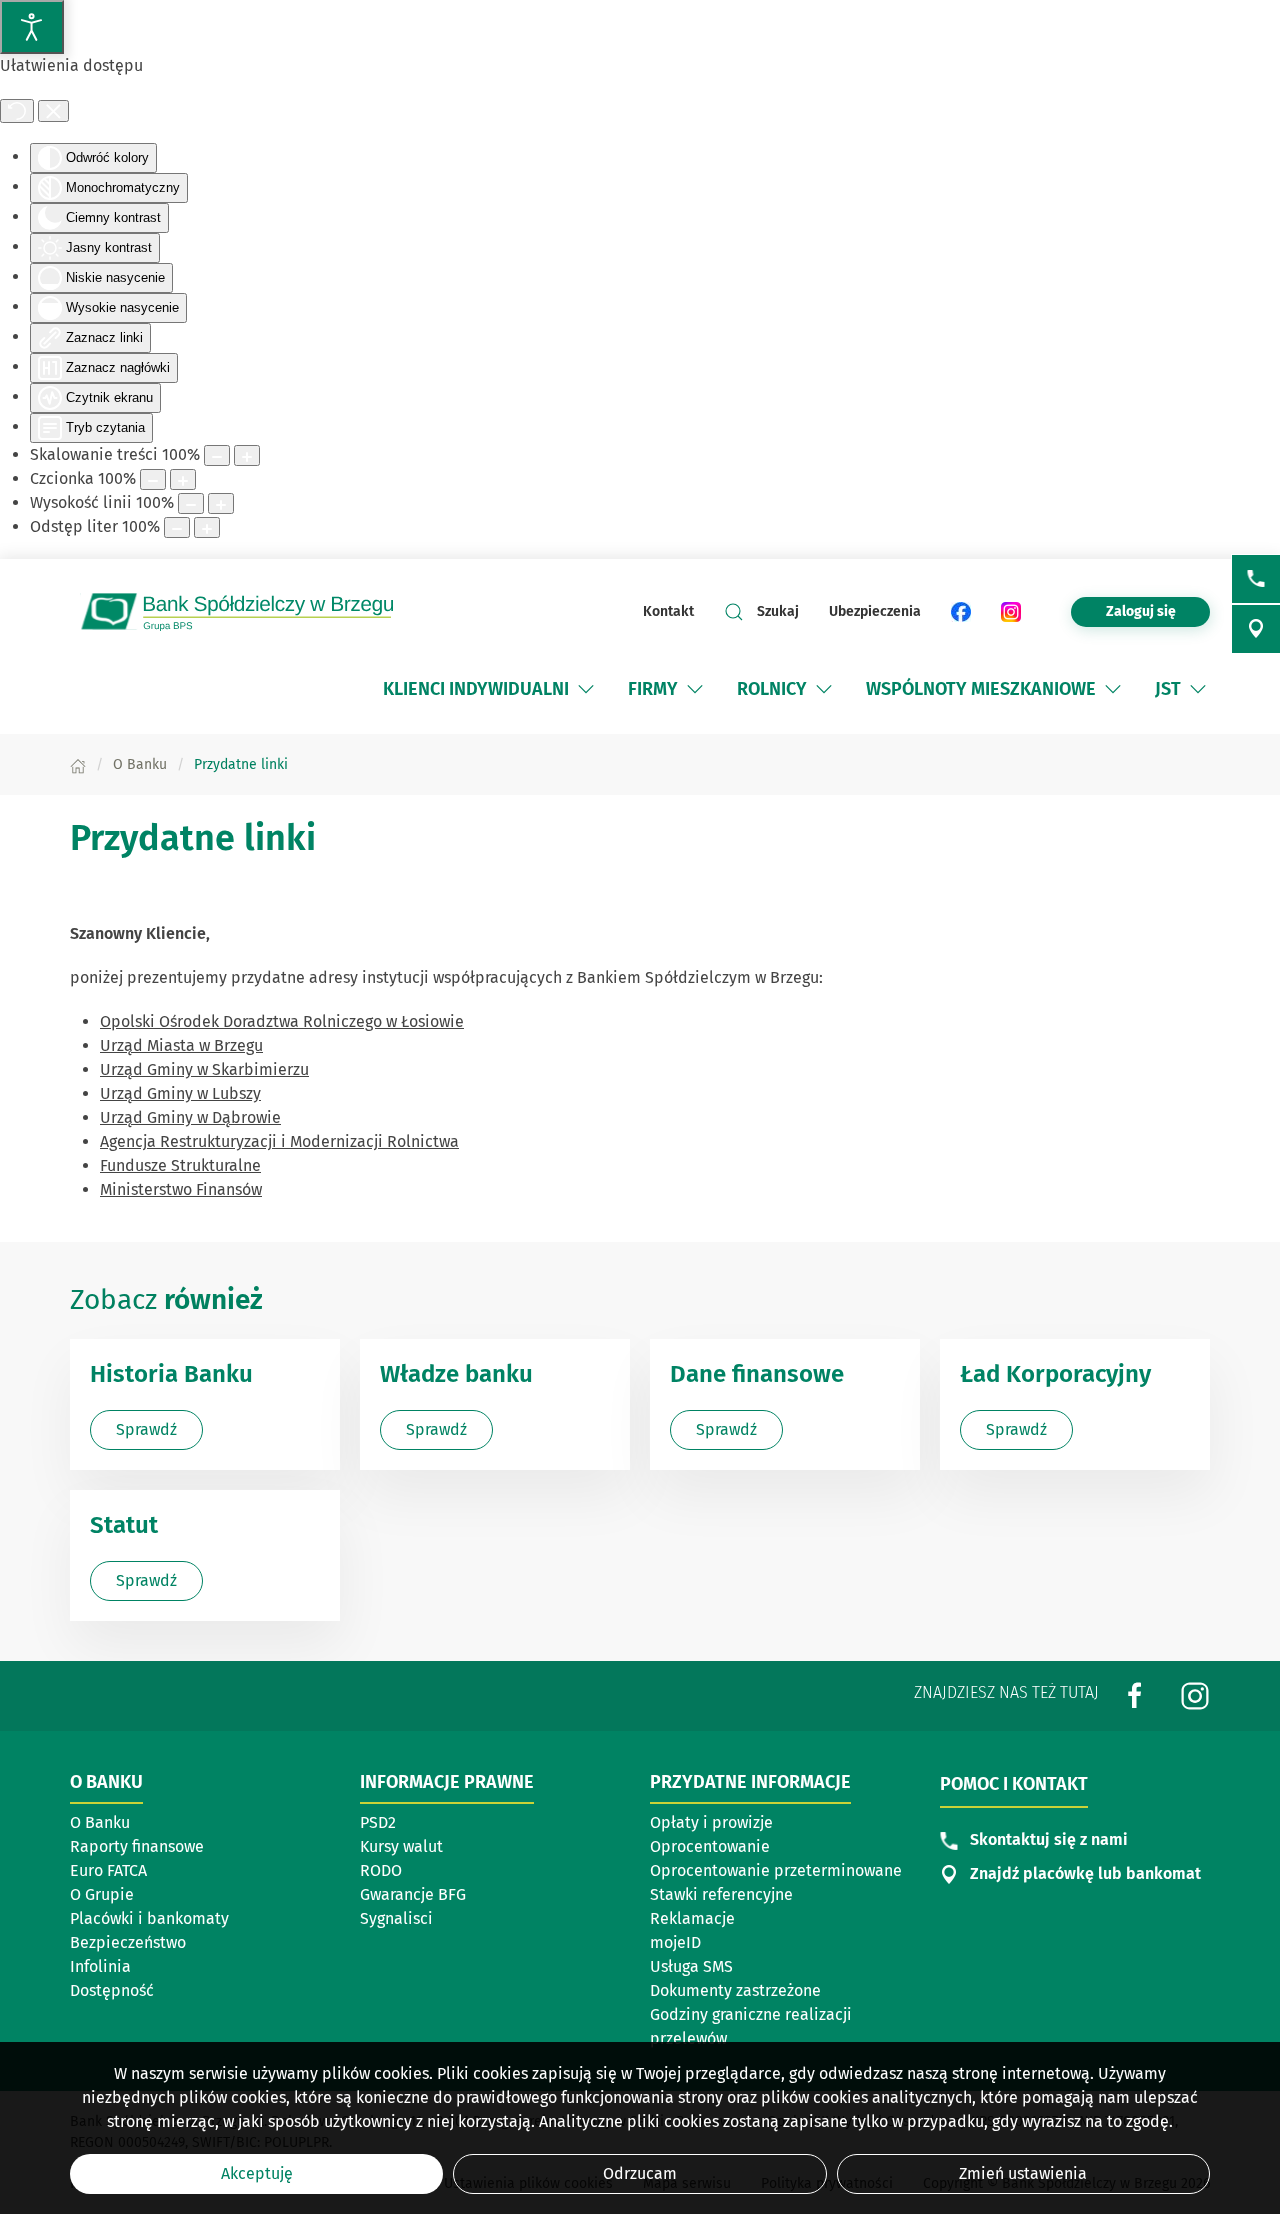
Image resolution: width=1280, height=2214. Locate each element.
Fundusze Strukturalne (180, 1165)
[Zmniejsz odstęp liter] (177, 527)
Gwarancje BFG (413, 1894)
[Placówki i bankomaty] (1256, 629)
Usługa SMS (691, 1966)
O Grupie (102, 1894)
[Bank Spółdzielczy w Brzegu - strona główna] (250, 611)
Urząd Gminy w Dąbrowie (190, 1117)
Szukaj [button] (778, 611)
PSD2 (378, 1822)
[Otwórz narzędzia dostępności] (32, 27)
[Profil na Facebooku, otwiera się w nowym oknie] (1135, 1694)
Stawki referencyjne (721, 1894)
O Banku (100, 1822)
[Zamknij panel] (53, 111)
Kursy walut (401, 1846)
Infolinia (100, 1966)
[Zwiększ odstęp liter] (207, 527)
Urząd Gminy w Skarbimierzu (204, 1069)
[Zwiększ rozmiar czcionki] (183, 479)
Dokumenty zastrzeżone (735, 1990)
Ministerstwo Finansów (181, 1189)
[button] (586, 689)
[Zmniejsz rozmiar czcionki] (153, 479)
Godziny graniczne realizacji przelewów (751, 2026)
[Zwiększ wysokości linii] (221, 503)
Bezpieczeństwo (128, 1942)
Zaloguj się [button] (1141, 611)
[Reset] (17, 111)
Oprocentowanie (710, 1846)
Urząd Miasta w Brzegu (181, 1045)
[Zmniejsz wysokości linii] (191, 503)
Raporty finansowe (137, 1846)
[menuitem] (490, 689)
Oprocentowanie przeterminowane (776, 1870)
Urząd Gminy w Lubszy (180, 1093)
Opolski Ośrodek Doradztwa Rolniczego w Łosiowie (282, 1021)
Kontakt (668, 611)
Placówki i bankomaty (149, 1918)
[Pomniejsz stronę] (217, 455)
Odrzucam (640, 2173)
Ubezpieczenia (875, 611)
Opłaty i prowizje (711, 1822)
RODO (381, 1870)
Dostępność (112, 1990)
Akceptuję (257, 2173)
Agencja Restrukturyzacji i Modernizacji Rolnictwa (279, 1141)
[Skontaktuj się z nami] (1256, 579)
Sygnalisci (396, 1918)
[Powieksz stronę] (247, 455)
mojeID (675, 1942)
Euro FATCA (108, 1870)
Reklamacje (692, 1918)
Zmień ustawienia (1023, 2173)
